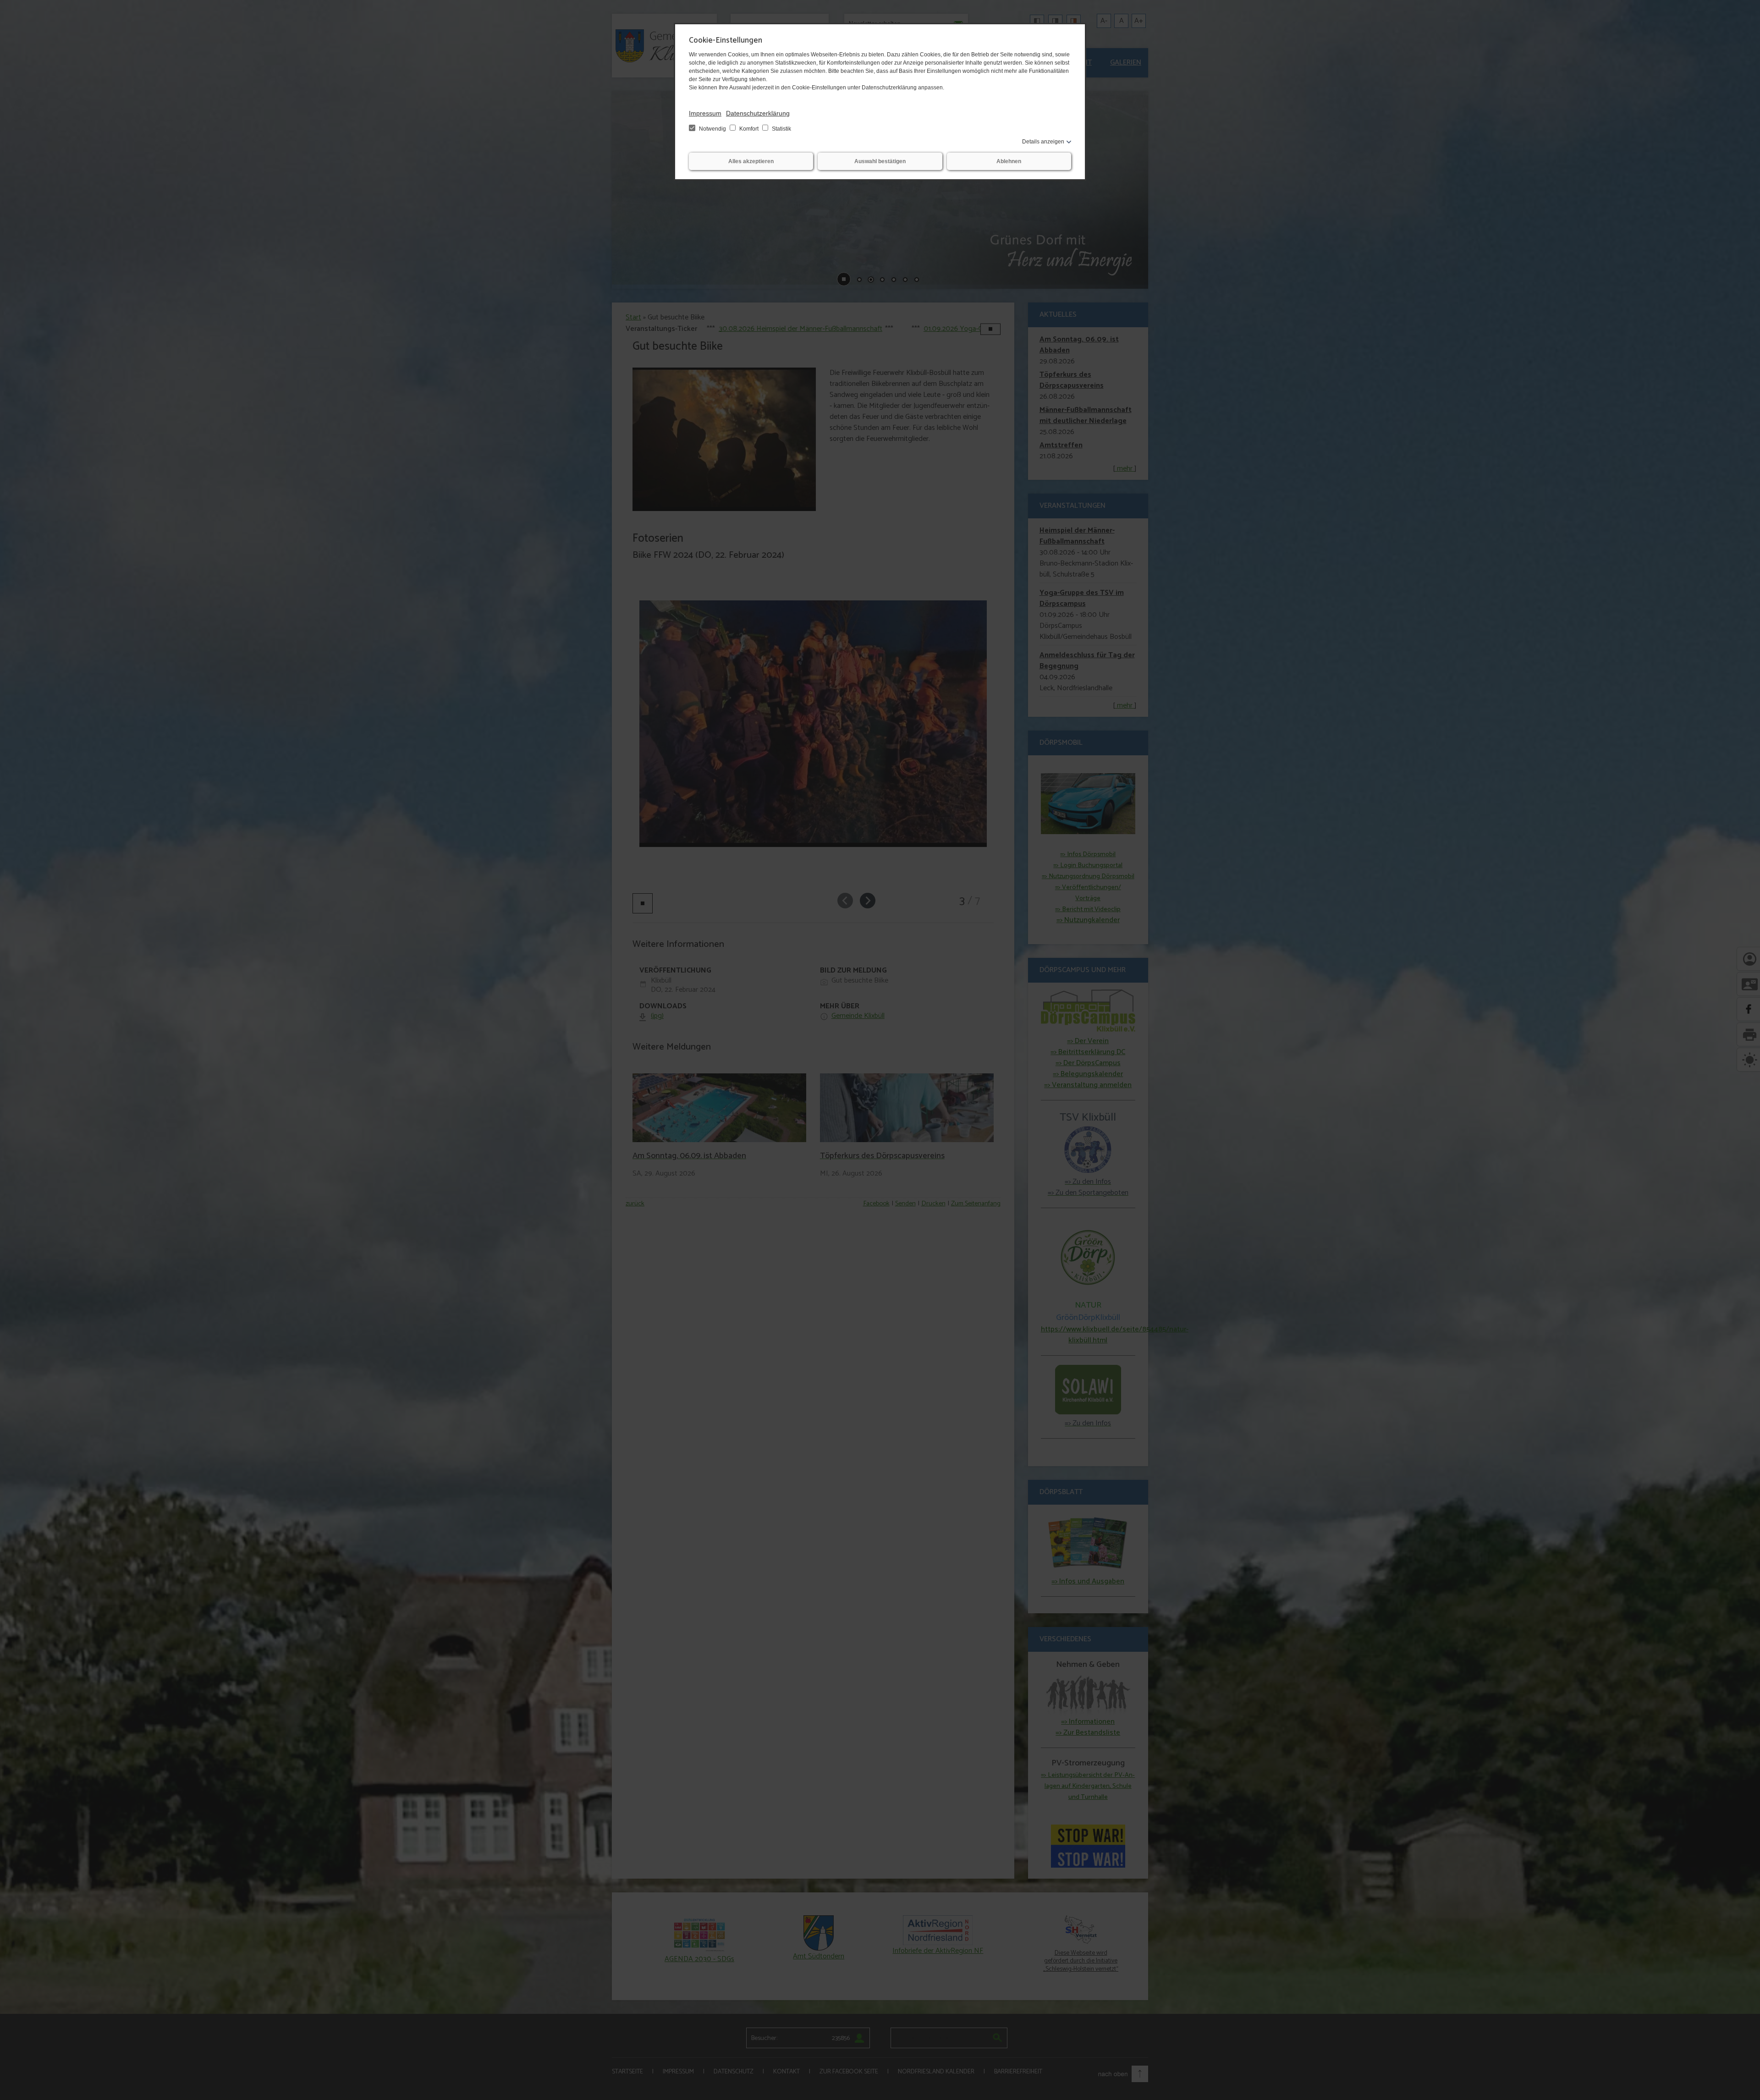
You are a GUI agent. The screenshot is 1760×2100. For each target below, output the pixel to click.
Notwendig (712, 129)
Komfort (749, 129)
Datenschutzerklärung (758, 113)
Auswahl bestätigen (880, 161)
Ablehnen (1009, 161)
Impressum (705, 113)
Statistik (781, 129)
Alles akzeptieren (751, 161)
